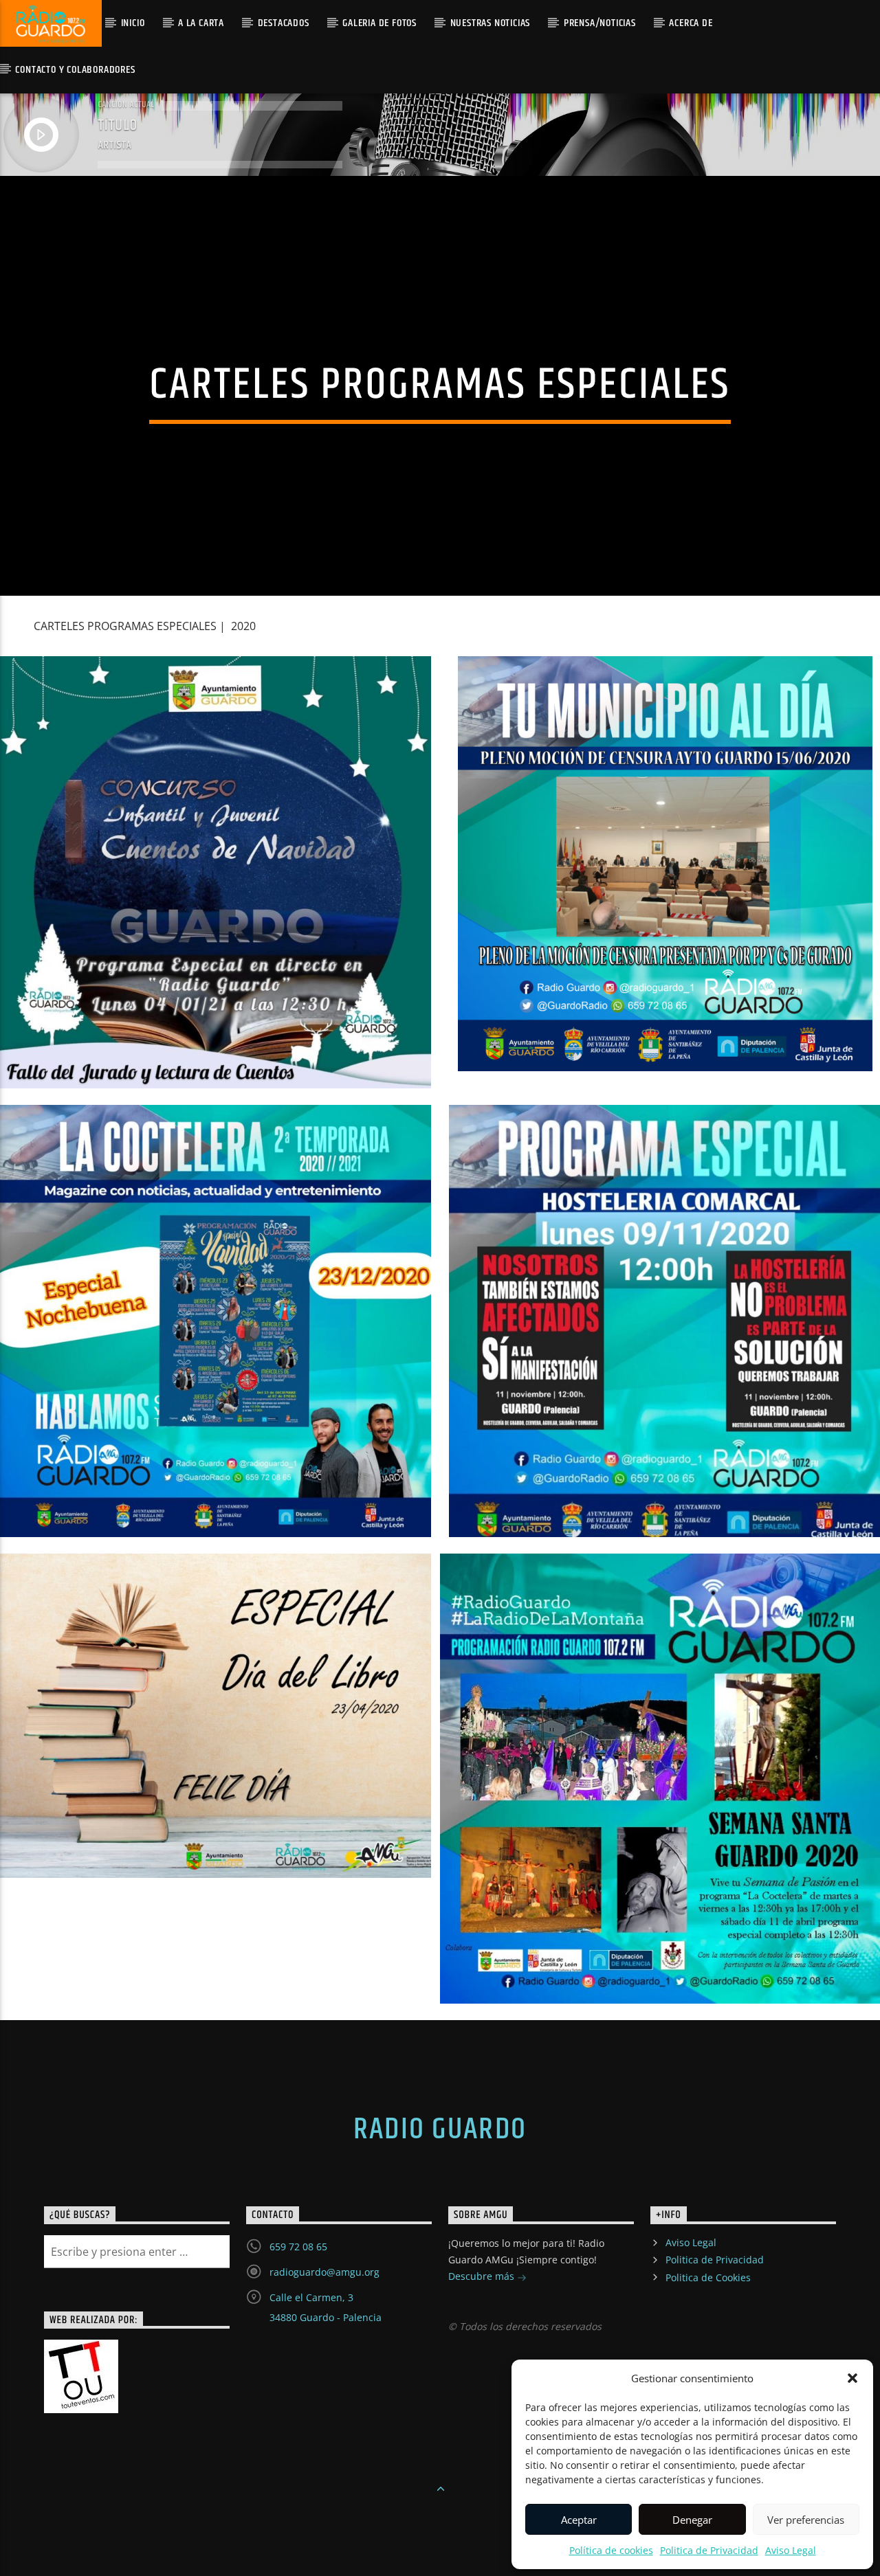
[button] (852, 2378)
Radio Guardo (440, 2129)
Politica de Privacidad (709, 2550)
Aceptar (579, 2520)
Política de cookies (611, 2550)
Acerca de (691, 23)
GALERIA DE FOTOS (379, 23)
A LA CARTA (201, 23)
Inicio (133, 23)
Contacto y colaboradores (75, 70)
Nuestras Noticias (491, 23)
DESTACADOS (284, 23)
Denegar (692, 2520)
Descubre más (483, 2276)
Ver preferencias (806, 2520)
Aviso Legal (791, 2550)
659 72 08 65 (298, 2247)
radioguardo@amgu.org (324, 2272)
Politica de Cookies (708, 2277)
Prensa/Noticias (600, 23)
